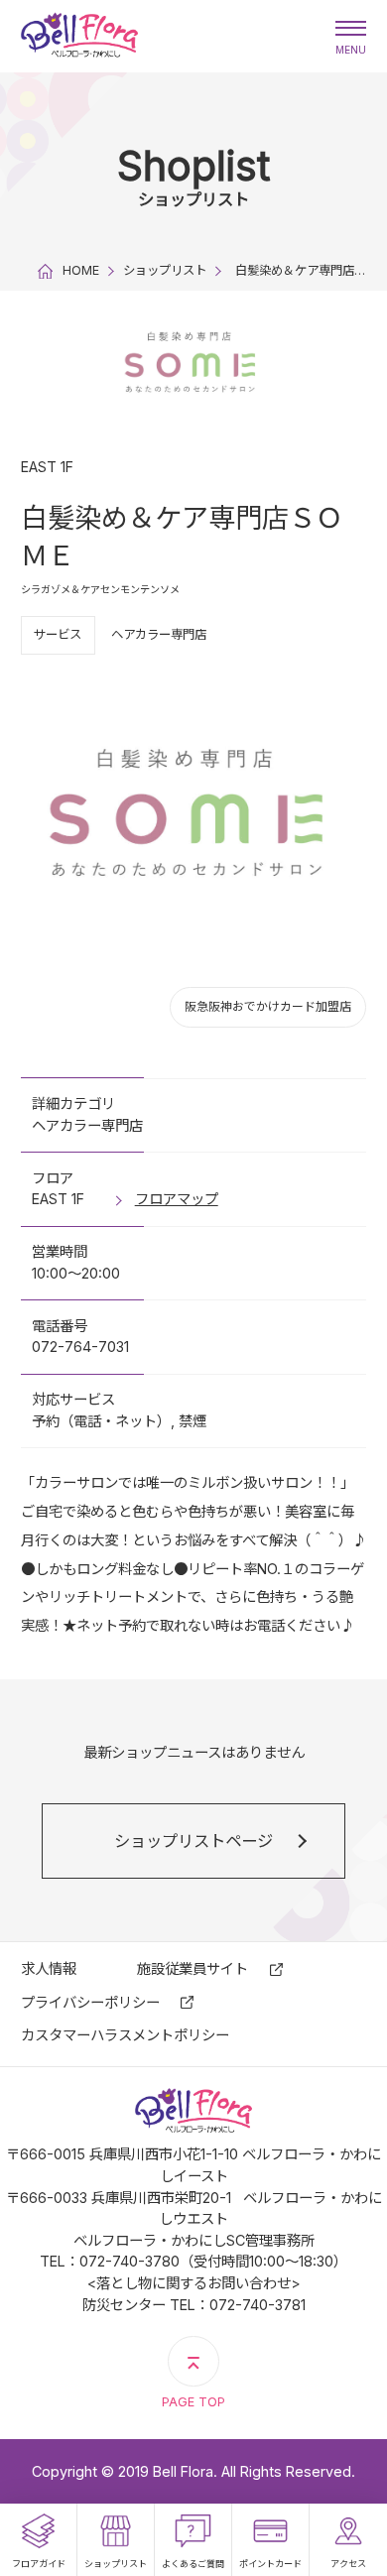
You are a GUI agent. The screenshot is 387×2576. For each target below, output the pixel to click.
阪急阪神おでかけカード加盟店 (268, 1006)
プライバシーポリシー (90, 2002)
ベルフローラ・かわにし (80, 36)
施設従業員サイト (193, 1968)
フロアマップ (177, 1199)
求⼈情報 (49, 1968)
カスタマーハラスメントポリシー (125, 2035)
